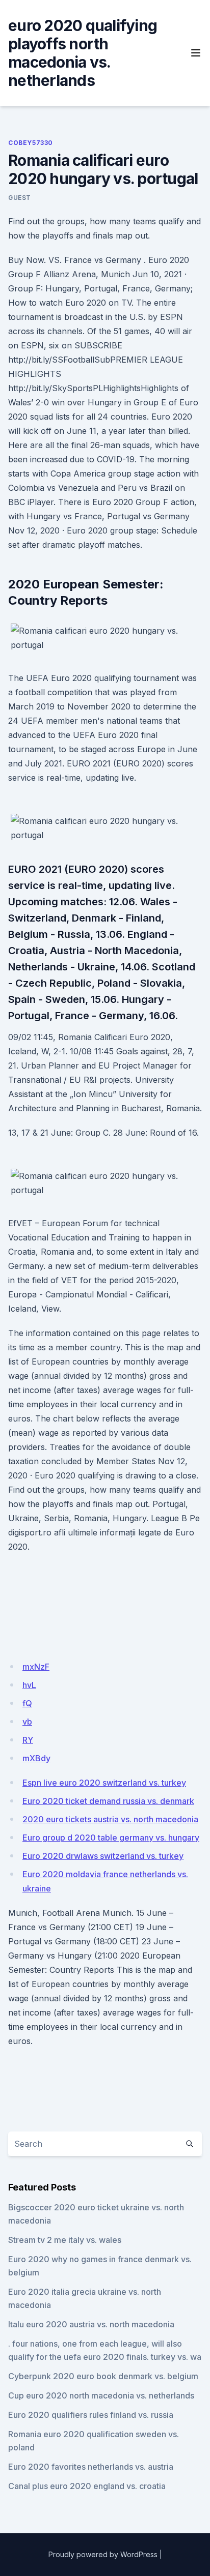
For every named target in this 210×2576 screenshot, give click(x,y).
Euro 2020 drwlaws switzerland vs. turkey (103, 1856)
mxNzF (36, 1667)
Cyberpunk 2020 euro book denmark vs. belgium (103, 2376)
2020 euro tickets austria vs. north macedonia (110, 1819)
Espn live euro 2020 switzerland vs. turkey (104, 1783)
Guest (20, 198)
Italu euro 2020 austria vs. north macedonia (91, 2324)
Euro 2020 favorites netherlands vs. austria (91, 2467)
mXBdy (36, 1758)
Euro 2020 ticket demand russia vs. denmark (108, 1801)
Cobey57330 (31, 143)
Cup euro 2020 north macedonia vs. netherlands (101, 2395)
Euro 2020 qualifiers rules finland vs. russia (91, 2415)
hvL (29, 1685)
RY (28, 1740)
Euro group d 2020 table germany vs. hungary (111, 1838)
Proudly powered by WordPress (103, 2554)
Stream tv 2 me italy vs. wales (65, 2240)
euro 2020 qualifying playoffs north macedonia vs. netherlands (83, 53)
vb (27, 1722)
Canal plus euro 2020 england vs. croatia (87, 2486)
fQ (27, 1703)
